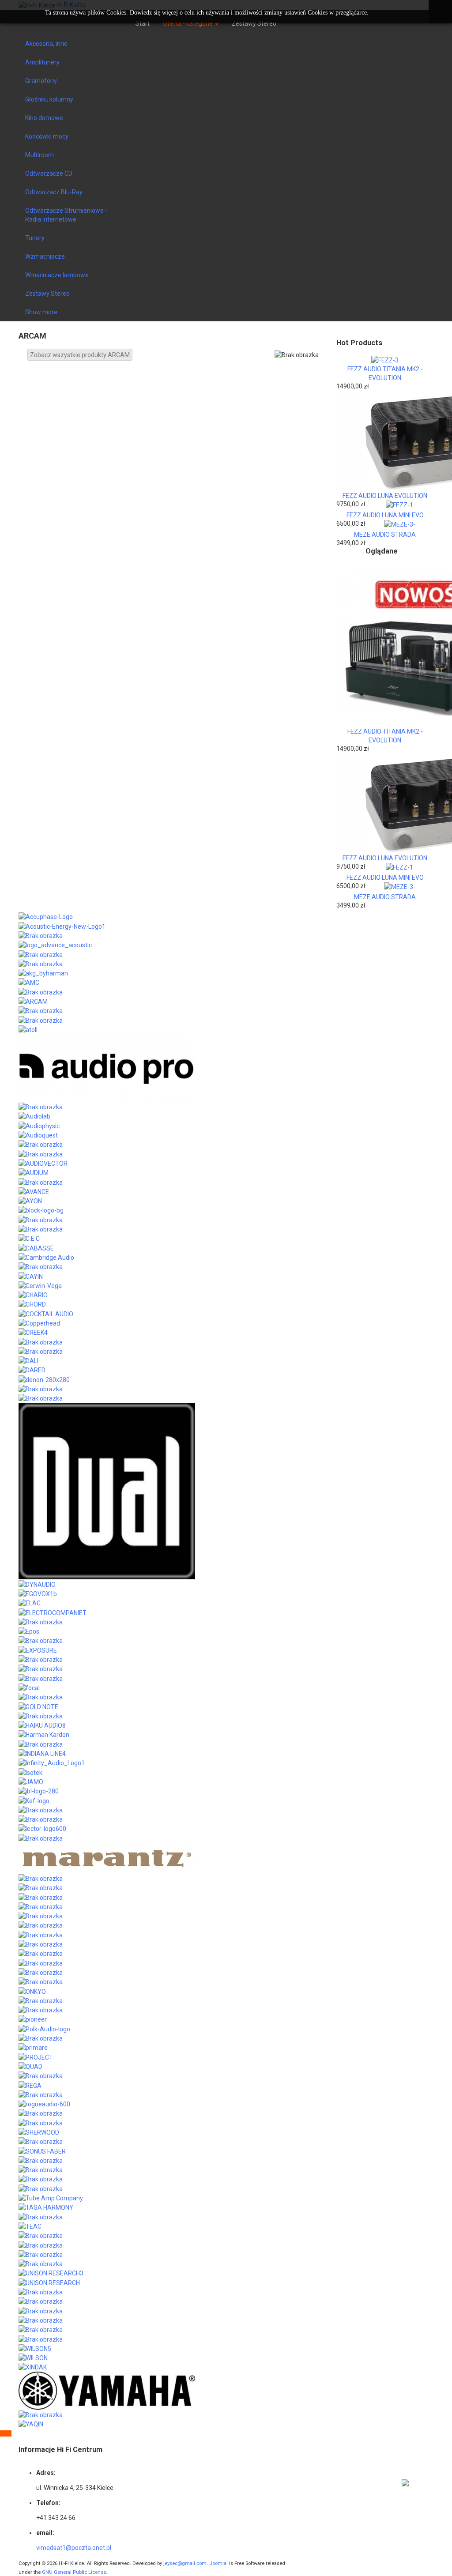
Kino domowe (44, 118)
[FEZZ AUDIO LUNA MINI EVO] (399, 505)
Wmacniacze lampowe (57, 275)
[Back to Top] (6, 2433)
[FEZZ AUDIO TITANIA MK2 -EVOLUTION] (385, 360)
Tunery (35, 238)
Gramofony (41, 81)
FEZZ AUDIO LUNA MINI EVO (385, 515)
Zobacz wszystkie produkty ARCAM (80, 355)
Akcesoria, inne (46, 44)
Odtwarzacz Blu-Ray (54, 192)
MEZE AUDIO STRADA (385, 535)
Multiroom (40, 155)
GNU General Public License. (75, 2572)
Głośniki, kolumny (49, 99)
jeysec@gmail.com (185, 2563)
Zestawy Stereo (47, 294)
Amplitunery (42, 62)
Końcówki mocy (47, 136)
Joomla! (218, 2563)
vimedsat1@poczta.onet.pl (74, 2548)
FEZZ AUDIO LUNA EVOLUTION (385, 496)
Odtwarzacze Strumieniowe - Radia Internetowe (66, 215)
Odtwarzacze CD (49, 173)
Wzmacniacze (45, 256)
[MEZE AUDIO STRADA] (400, 524)
